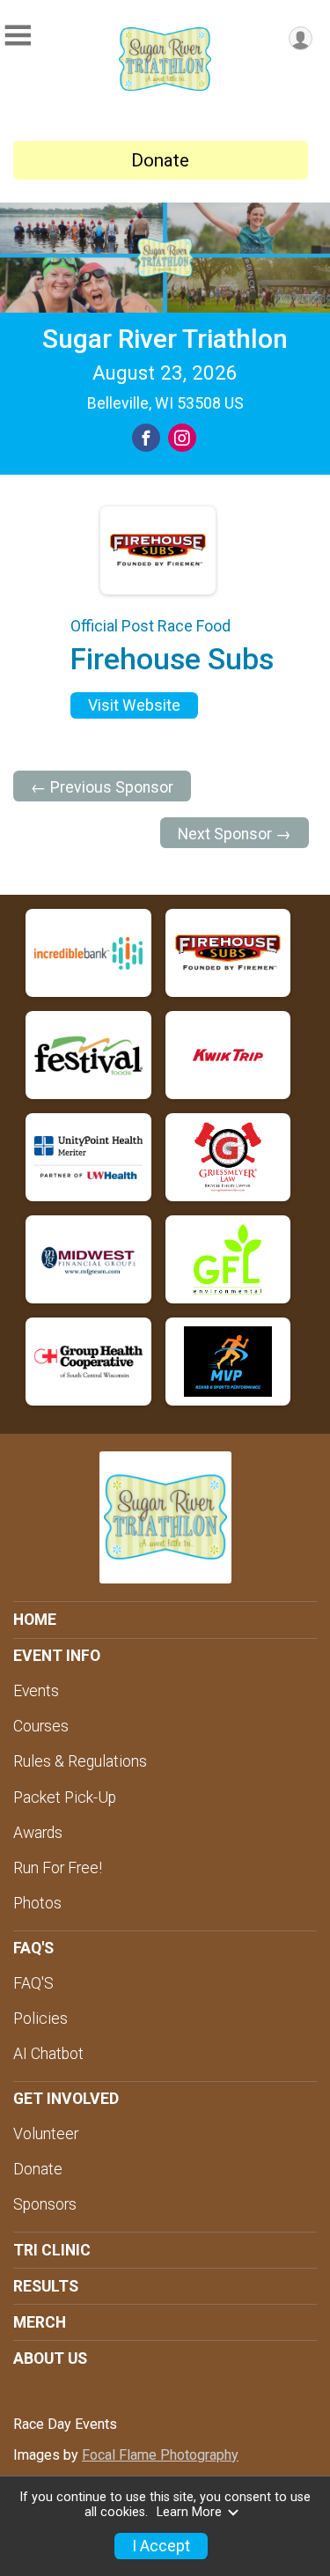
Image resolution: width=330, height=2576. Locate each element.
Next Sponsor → (235, 834)
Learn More (189, 2512)
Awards (38, 1833)
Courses (41, 1726)
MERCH (40, 2322)
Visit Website (134, 705)
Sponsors (45, 2204)
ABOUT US (50, 2358)
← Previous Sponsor (102, 787)
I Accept (161, 2546)
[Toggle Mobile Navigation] (18, 36)
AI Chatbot (48, 2054)
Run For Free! (58, 1868)
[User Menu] (301, 38)
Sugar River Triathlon (165, 339)
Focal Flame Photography (160, 2455)
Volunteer (46, 2134)
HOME (35, 1620)
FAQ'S (33, 1983)
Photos (37, 1903)
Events (36, 1691)
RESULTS (46, 2286)
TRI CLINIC (52, 2250)
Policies (40, 2019)
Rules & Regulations (80, 1761)
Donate (160, 160)
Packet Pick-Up (65, 1797)
